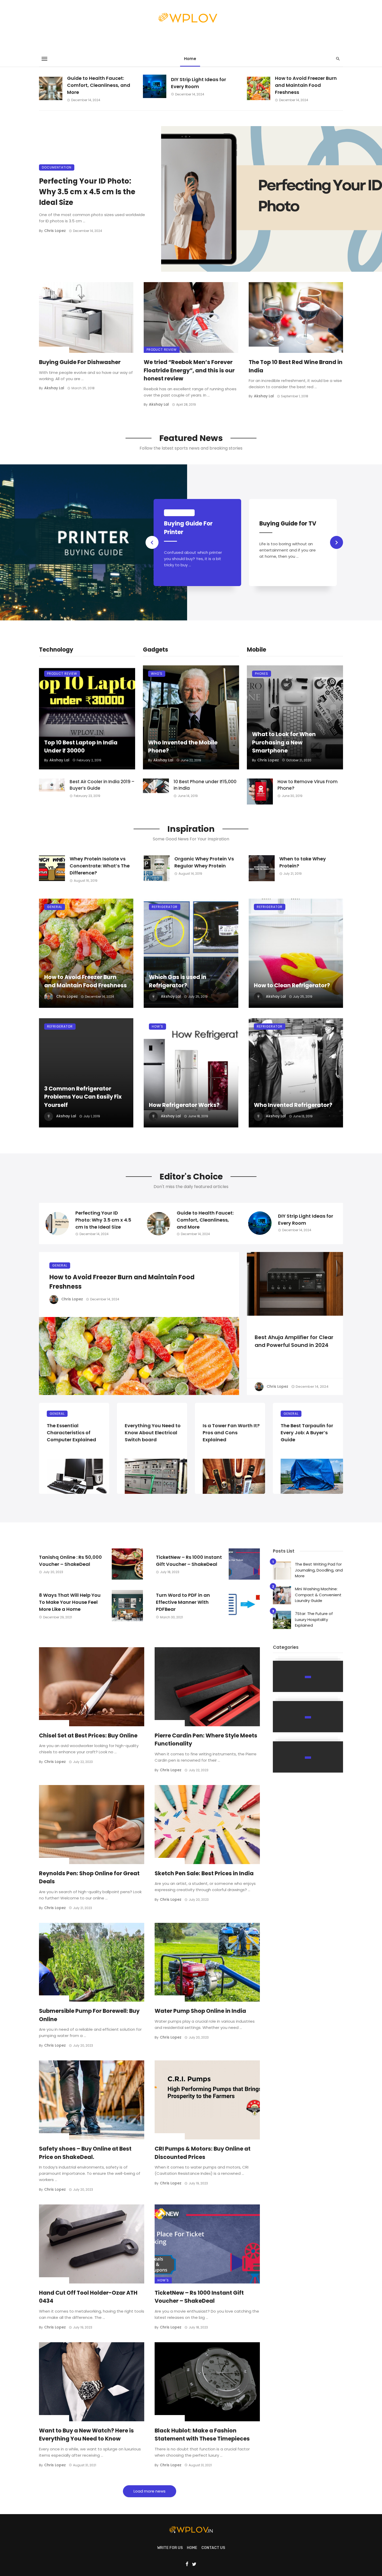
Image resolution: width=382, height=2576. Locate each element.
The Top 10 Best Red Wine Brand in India (296, 366)
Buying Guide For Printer (188, 528)
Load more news (150, 2491)
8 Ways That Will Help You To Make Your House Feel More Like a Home (70, 1602)
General (55, 907)
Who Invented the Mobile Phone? (183, 747)
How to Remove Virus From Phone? (308, 785)
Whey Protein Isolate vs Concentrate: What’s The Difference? (100, 866)
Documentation (57, 167)
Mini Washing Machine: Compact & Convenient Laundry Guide (318, 1595)
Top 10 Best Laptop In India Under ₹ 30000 (81, 747)
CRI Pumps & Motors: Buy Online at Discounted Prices (98, 532)
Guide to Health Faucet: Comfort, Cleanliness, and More (99, 85)
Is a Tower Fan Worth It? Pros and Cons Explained (231, 1433)
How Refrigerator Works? (184, 1105)
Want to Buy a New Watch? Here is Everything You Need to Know (86, 2435)
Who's (157, 674)
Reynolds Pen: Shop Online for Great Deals (89, 1877)
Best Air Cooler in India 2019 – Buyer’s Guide (102, 785)
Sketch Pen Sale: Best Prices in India (204, 1873)
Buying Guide (54, 350)
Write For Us (170, 2548)
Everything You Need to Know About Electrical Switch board (153, 1433)
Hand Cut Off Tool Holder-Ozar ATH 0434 (88, 2297)
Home (190, 59)
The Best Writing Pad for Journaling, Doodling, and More (319, 1570)
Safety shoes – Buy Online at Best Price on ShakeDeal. (85, 2153)
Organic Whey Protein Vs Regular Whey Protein (204, 862)
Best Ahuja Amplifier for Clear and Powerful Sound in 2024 (294, 1341)
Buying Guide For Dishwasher (80, 362)
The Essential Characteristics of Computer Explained (71, 1433)
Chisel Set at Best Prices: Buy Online (88, 1735)
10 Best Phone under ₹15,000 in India (205, 785)
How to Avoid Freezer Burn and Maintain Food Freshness (306, 85)
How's (157, 1026)
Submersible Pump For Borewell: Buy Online (89, 2015)
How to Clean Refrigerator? (292, 985)
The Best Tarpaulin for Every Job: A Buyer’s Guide (307, 1433)
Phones (262, 674)
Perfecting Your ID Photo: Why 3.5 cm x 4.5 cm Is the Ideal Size (87, 192)
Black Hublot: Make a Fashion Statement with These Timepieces (202, 2435)
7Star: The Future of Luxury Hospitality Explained (314, 1619)
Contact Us (213, 2548)
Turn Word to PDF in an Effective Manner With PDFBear (183, 1602)
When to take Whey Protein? (303, 862)
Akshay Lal (54, 388)
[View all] (308, 1676)
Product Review (162, 350)
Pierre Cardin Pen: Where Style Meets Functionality (206, 1740)
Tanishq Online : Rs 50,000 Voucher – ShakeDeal (70, 1561)
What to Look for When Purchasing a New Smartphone (284, 742)
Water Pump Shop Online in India (200, 2011)
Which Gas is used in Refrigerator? (178, 981)
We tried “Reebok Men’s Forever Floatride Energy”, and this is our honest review (189, 370)
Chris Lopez (55, 231)
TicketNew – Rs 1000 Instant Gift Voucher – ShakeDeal (189, 1561)
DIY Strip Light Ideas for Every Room (199, 83)
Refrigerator (165, 907)
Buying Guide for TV (288, 524)
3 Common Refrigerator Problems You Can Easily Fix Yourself (83, 1097)
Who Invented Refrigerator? (293, 1105)
